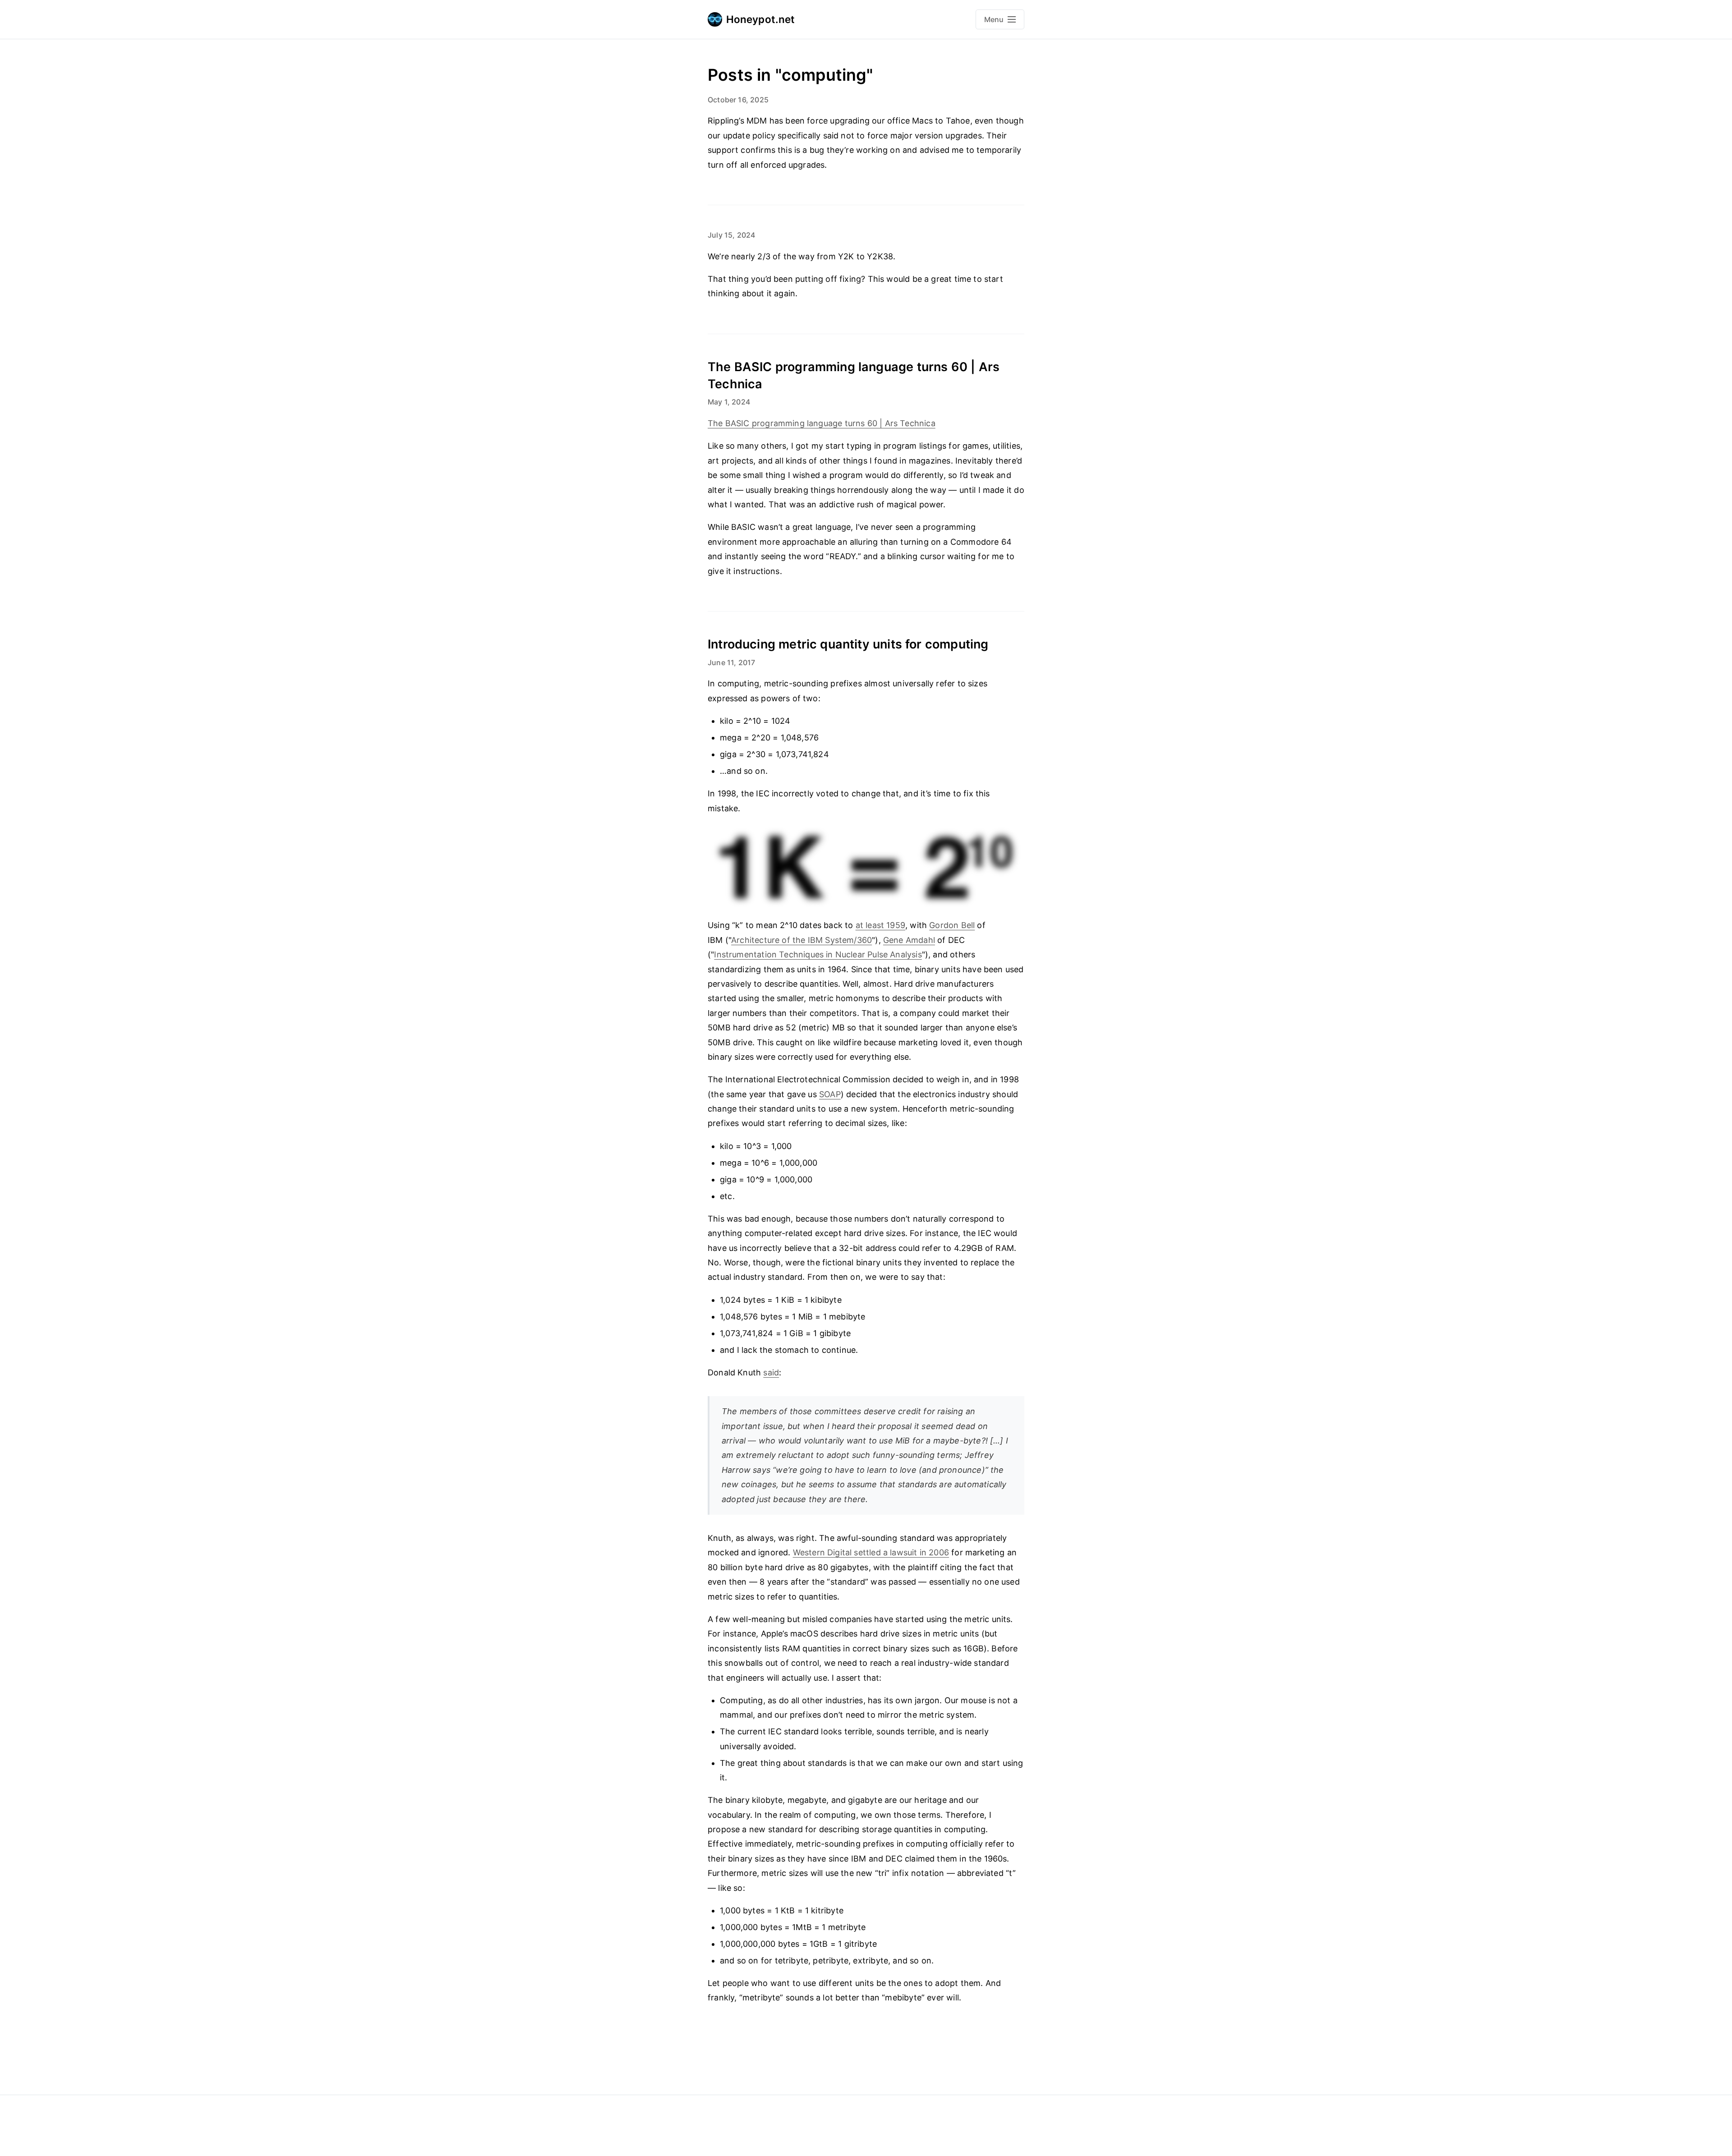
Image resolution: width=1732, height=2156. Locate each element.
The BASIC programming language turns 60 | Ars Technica (822, 423)
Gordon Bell (952, 925)
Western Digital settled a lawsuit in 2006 (871, 1552)
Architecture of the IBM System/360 (802, 940)
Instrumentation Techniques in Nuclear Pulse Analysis (818, 954)
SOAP (830, 1094)
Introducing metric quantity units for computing (848, 644)
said (771, 1372)
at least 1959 (880, 925)
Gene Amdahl (909, 940)
